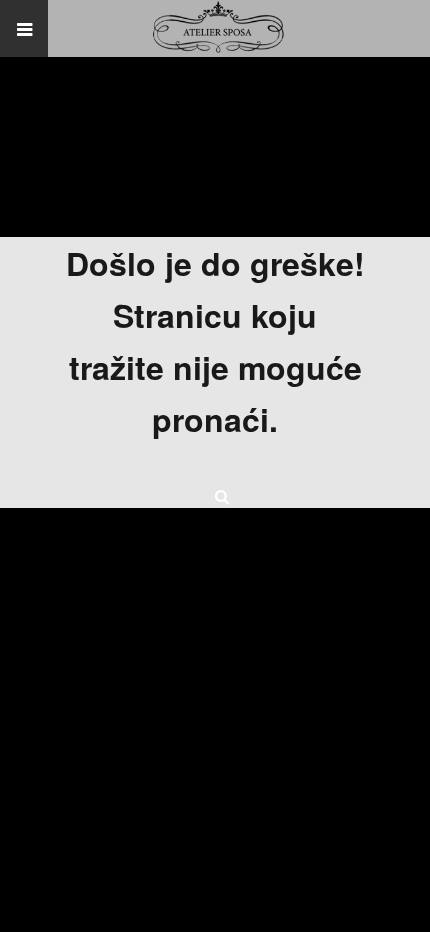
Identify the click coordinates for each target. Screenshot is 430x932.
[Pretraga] (215, 491)
